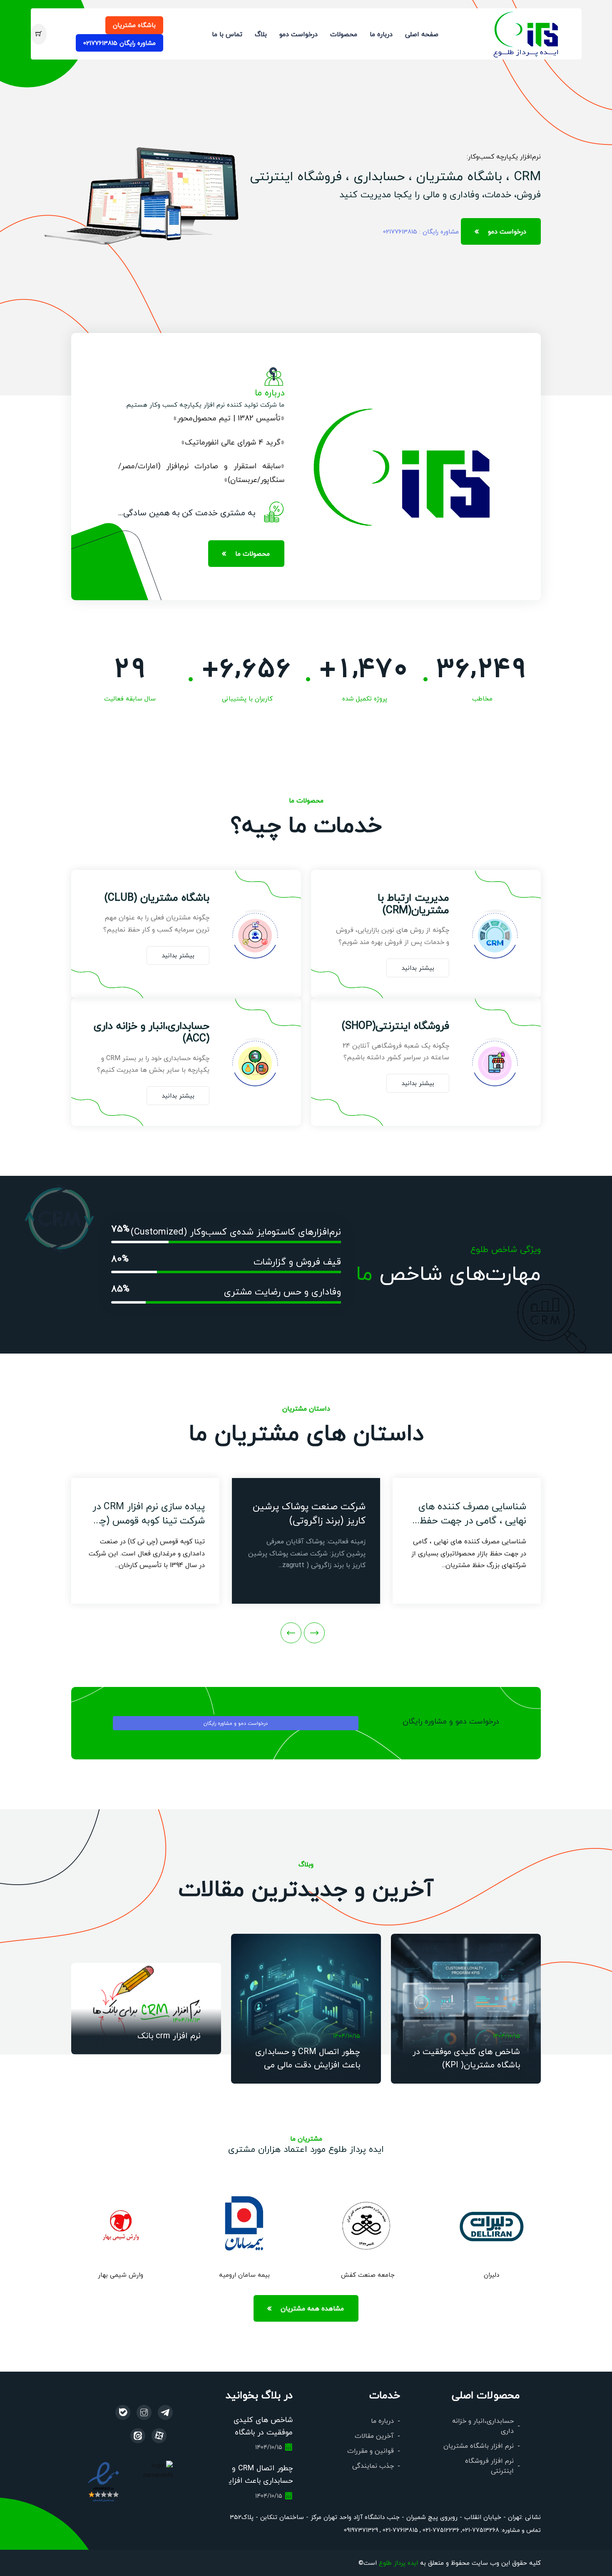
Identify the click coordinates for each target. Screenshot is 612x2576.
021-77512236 (440, 2530)
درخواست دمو (299, 34)
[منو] (526, 33)
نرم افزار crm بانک (169, 2035)
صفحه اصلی (422, 34)
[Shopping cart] (39, 34)
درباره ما (381, 34)
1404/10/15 (506, 2036)
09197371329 (361, 2530)
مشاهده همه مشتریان (312, 2308)
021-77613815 (399, 2530)
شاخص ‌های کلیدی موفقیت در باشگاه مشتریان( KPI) (263, 2432)
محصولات (344, 34)
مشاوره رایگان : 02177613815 (421, 231)
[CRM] (165, 2412)
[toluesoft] (144, 2412)
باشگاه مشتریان (134, 25)
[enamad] (103, 2481)
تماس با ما (227, 34)
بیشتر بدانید (418, 968)
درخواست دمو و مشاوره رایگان (236, 1723)
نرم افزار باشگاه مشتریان (479, 2446)
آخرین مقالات (374, 2436)
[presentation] (314, 1633)
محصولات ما (253, 553)
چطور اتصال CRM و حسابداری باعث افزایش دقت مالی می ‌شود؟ (308, 2064)
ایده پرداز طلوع (398, 2562)
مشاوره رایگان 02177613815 (119, 43)
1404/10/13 (187, 2020)
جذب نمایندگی (373, 2465)
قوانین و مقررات (371, 2451)
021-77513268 (481, 2530)
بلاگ (261, 34)
